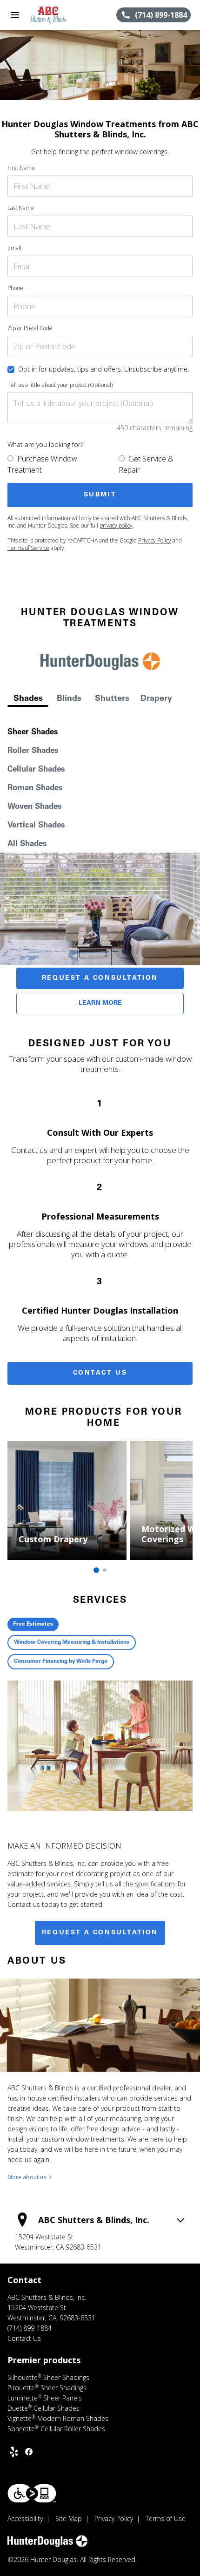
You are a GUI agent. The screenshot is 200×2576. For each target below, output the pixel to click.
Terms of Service (28, 548)
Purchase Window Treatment (42, 464)
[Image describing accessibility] (32, 2493)
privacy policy (116, 525)
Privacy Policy (155, 540)
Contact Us (100, 1373)
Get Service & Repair (146, 464)
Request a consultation (100, 1933)
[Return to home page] (58, 15)
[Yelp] (14, 2452)
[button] (15, 15)
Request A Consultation (100, 978)
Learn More (100, 1003)
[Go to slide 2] (105, 1570)
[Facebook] (29, 2452)
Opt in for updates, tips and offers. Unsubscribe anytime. (103, 369)
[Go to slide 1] (96, 1570)
